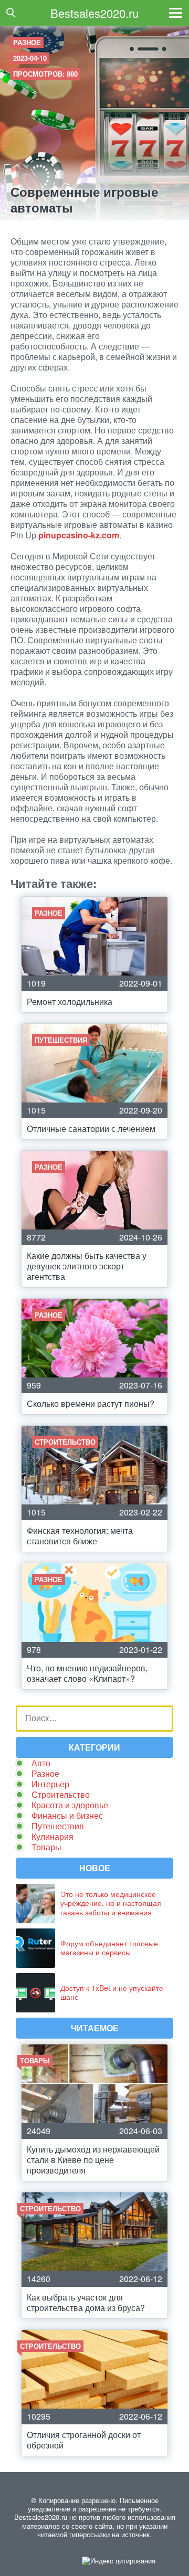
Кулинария (52, 1836)
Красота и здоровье (70, 1805)
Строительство (61, 1794)
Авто (41, 1763)
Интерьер (50, 1784)
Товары (46, 1847)
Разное (27, 42)
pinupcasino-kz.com (79, 535)
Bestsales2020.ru (94, 13)
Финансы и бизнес (67, 1815)
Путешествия (58, 1826)
